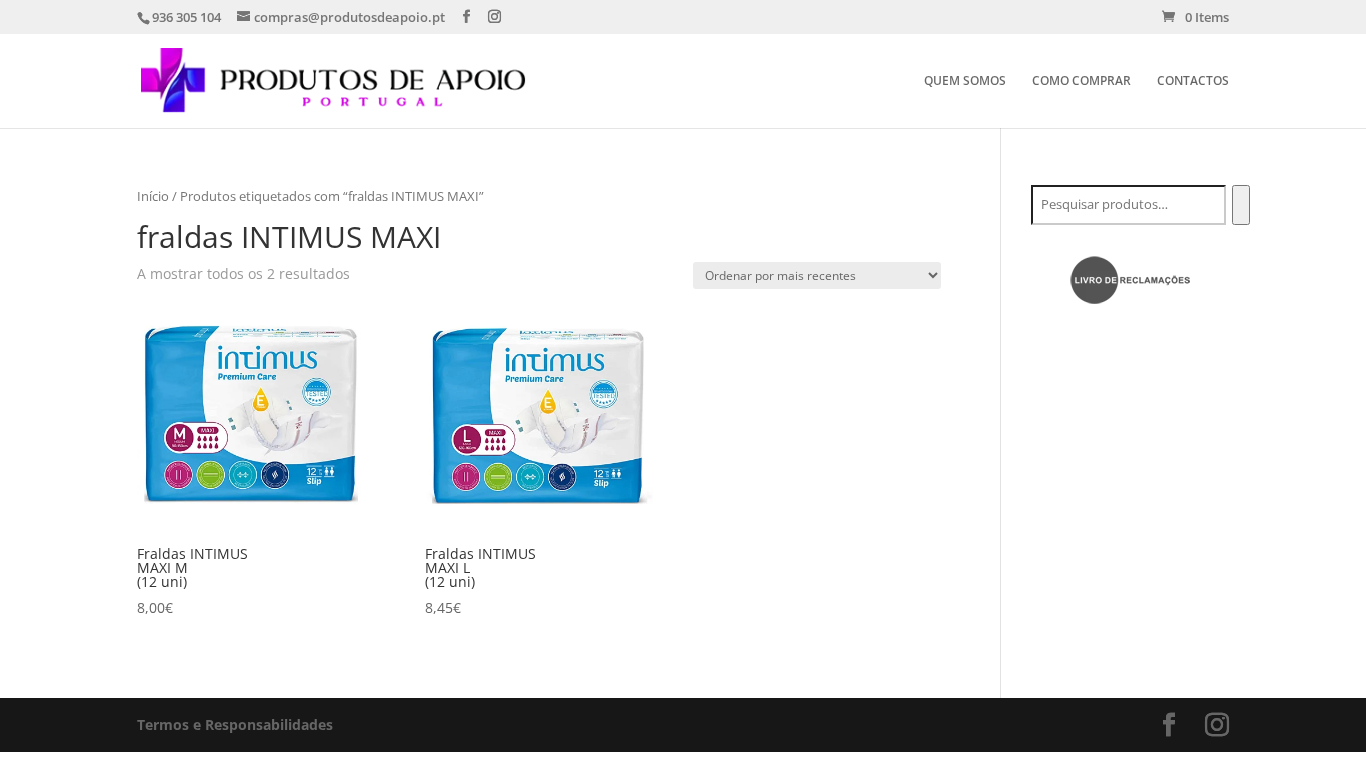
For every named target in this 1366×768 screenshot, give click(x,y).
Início (153, 196)
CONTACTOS (1193, 81)
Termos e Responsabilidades (235, 724)
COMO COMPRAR (1081, 81)
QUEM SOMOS (965, 81)
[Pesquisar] (1240, 205)
